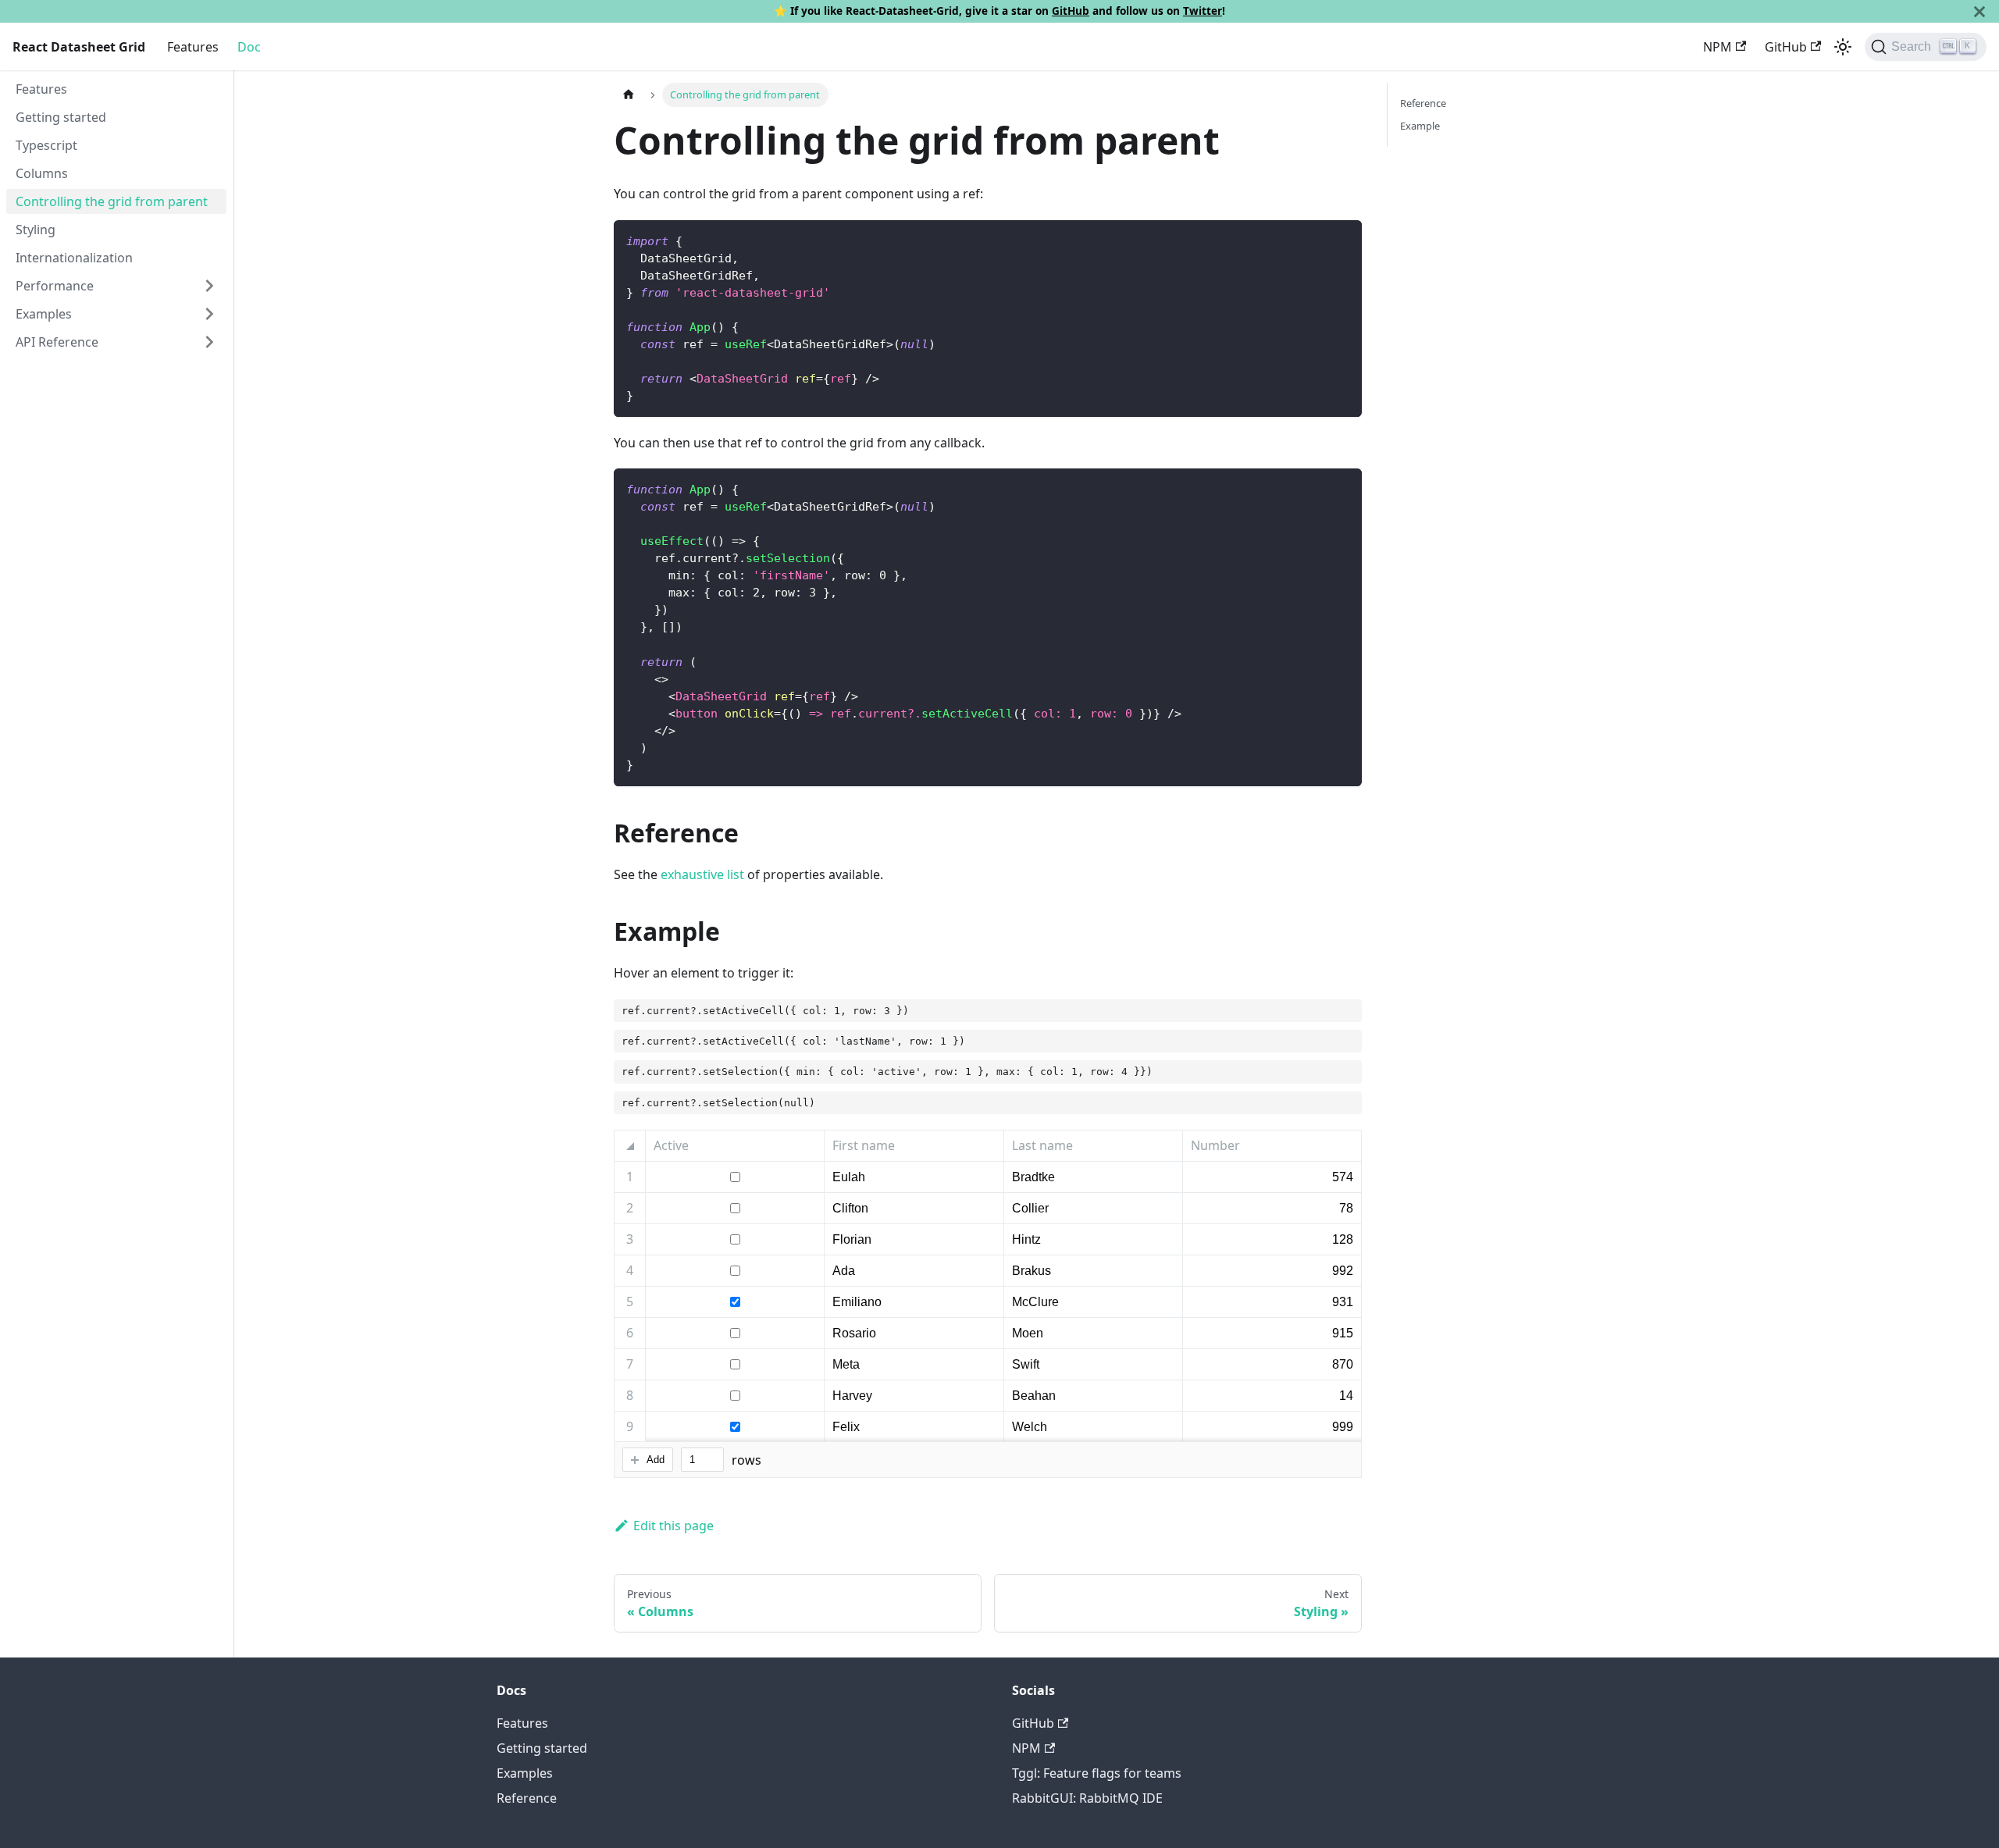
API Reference (57, 342)
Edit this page (673, 1526)
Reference (1423, 103)
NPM (1718, 47)
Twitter (1203, 11)
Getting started (61, 117)
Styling (36, 230)
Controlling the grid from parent (112, 201)
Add (656, 1460)
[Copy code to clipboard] (1343, 239)
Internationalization (74, 258)
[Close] (1979, 11)
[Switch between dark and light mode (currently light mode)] (1843, 47)
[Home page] (629, 95)
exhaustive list (702, 874)
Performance (55, 286)
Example (1420, 126)
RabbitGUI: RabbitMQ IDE (1087, 1798)
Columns (42, 173)
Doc (249, 47)
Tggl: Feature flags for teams (1097, 1773)
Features (193, 47)
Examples (44, 314)
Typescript (46, 145)
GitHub (1071, 11)
